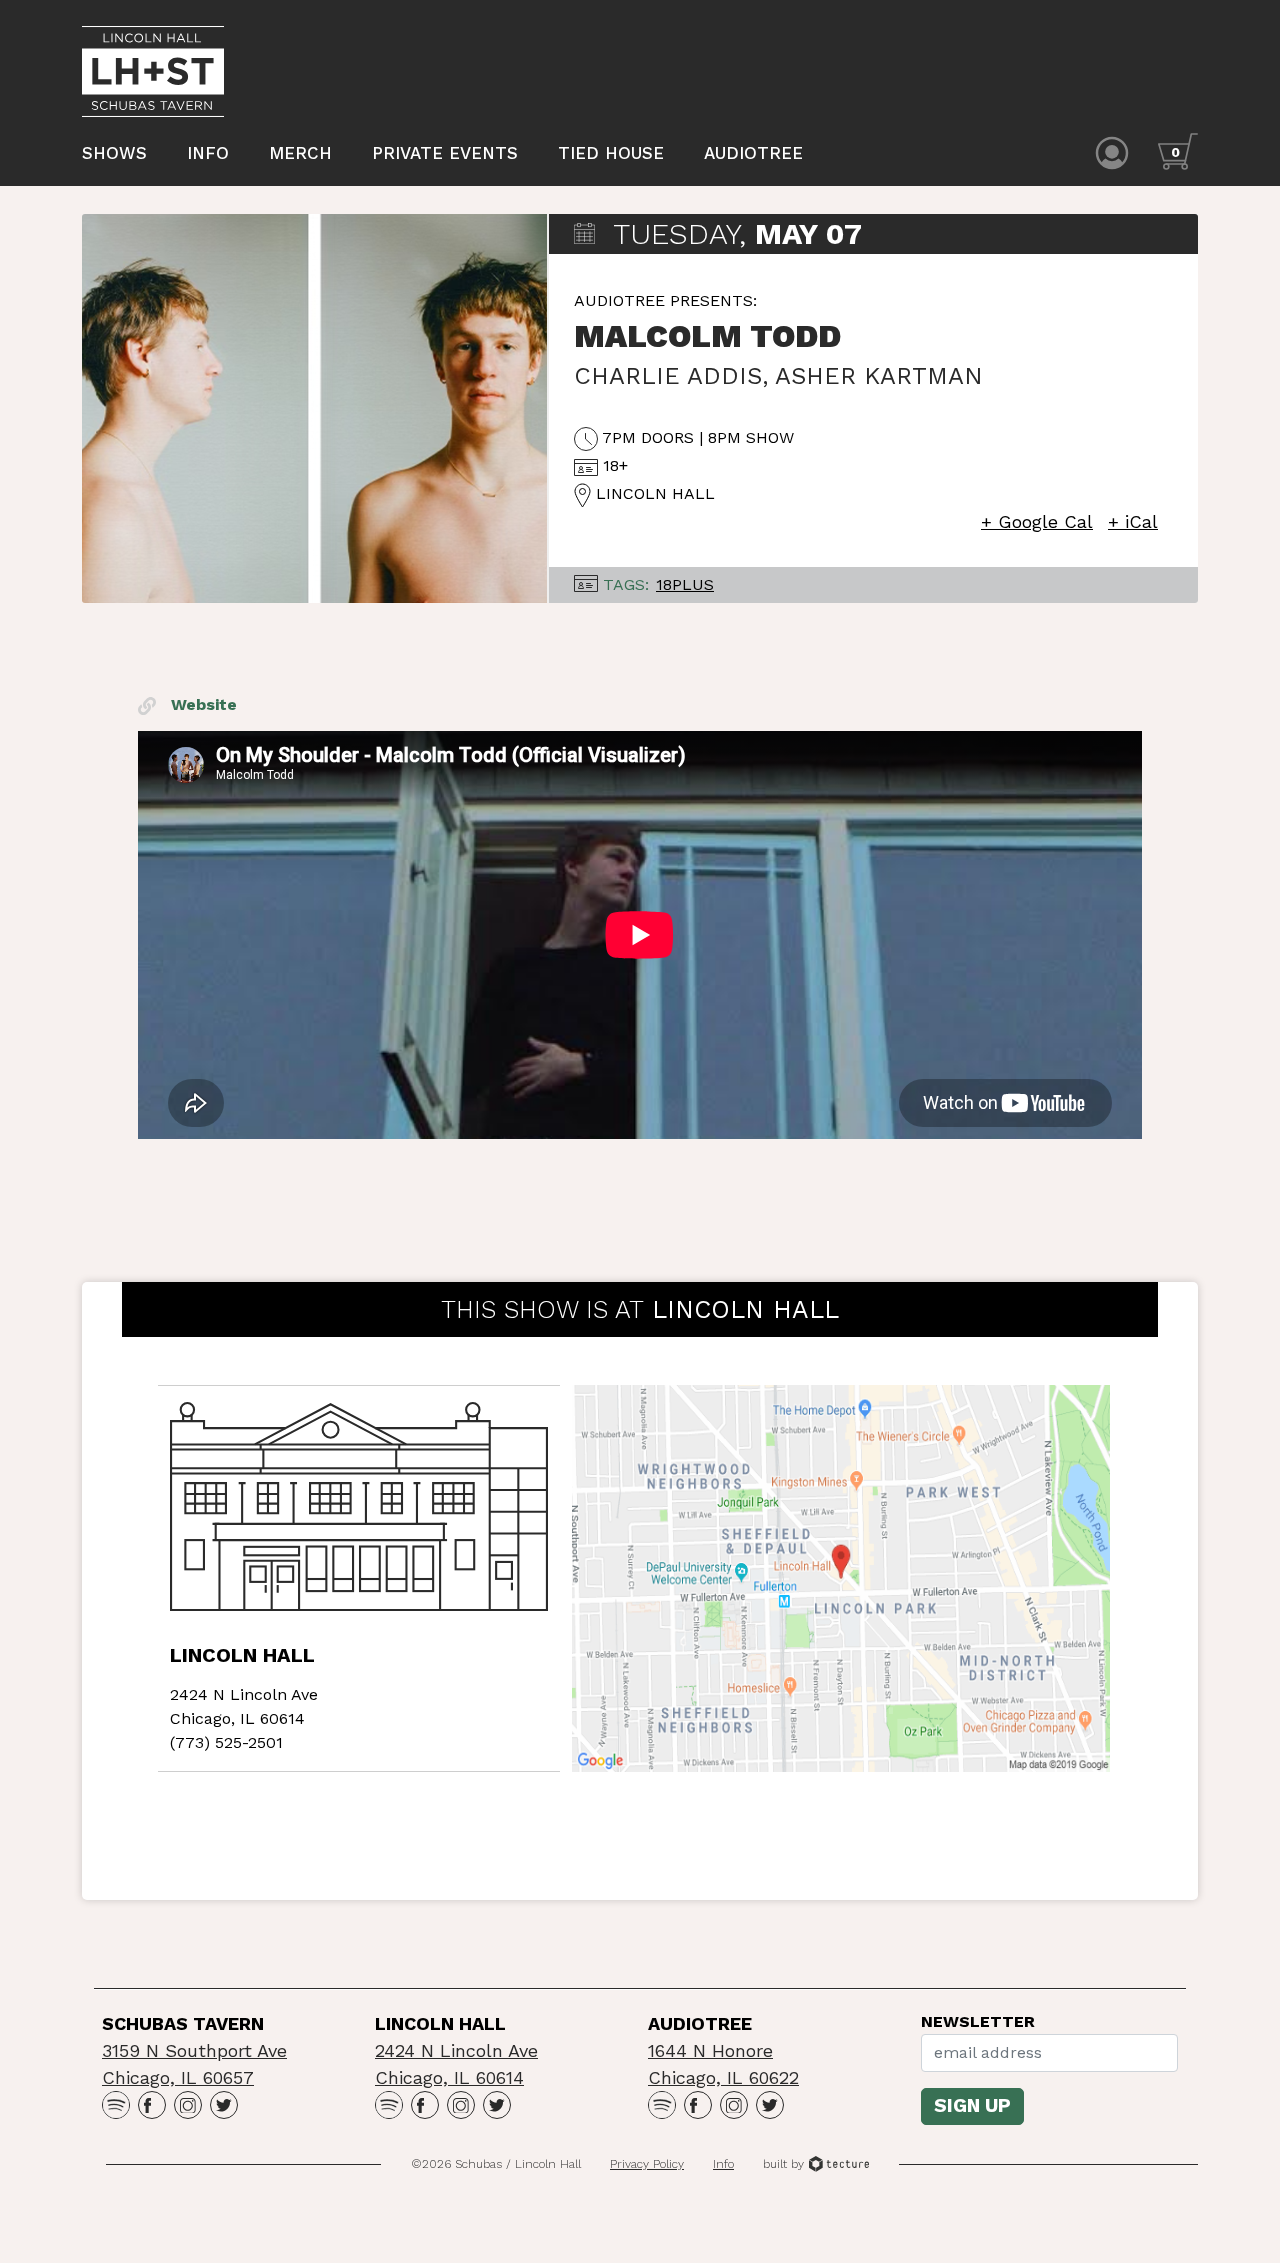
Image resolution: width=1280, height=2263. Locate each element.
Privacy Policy (647, 2164)
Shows (114, 153)
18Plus (685, 584)
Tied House (611, 153)
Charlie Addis (668, 376)
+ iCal (1133, 521)
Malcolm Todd (707, 336)
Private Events (445, 153)
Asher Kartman (879, 376)
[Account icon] (1112, 151)
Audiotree (753, 153)
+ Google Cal (1037, 521)
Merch (300, 153)
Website (201, 704)
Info (208, 153)
